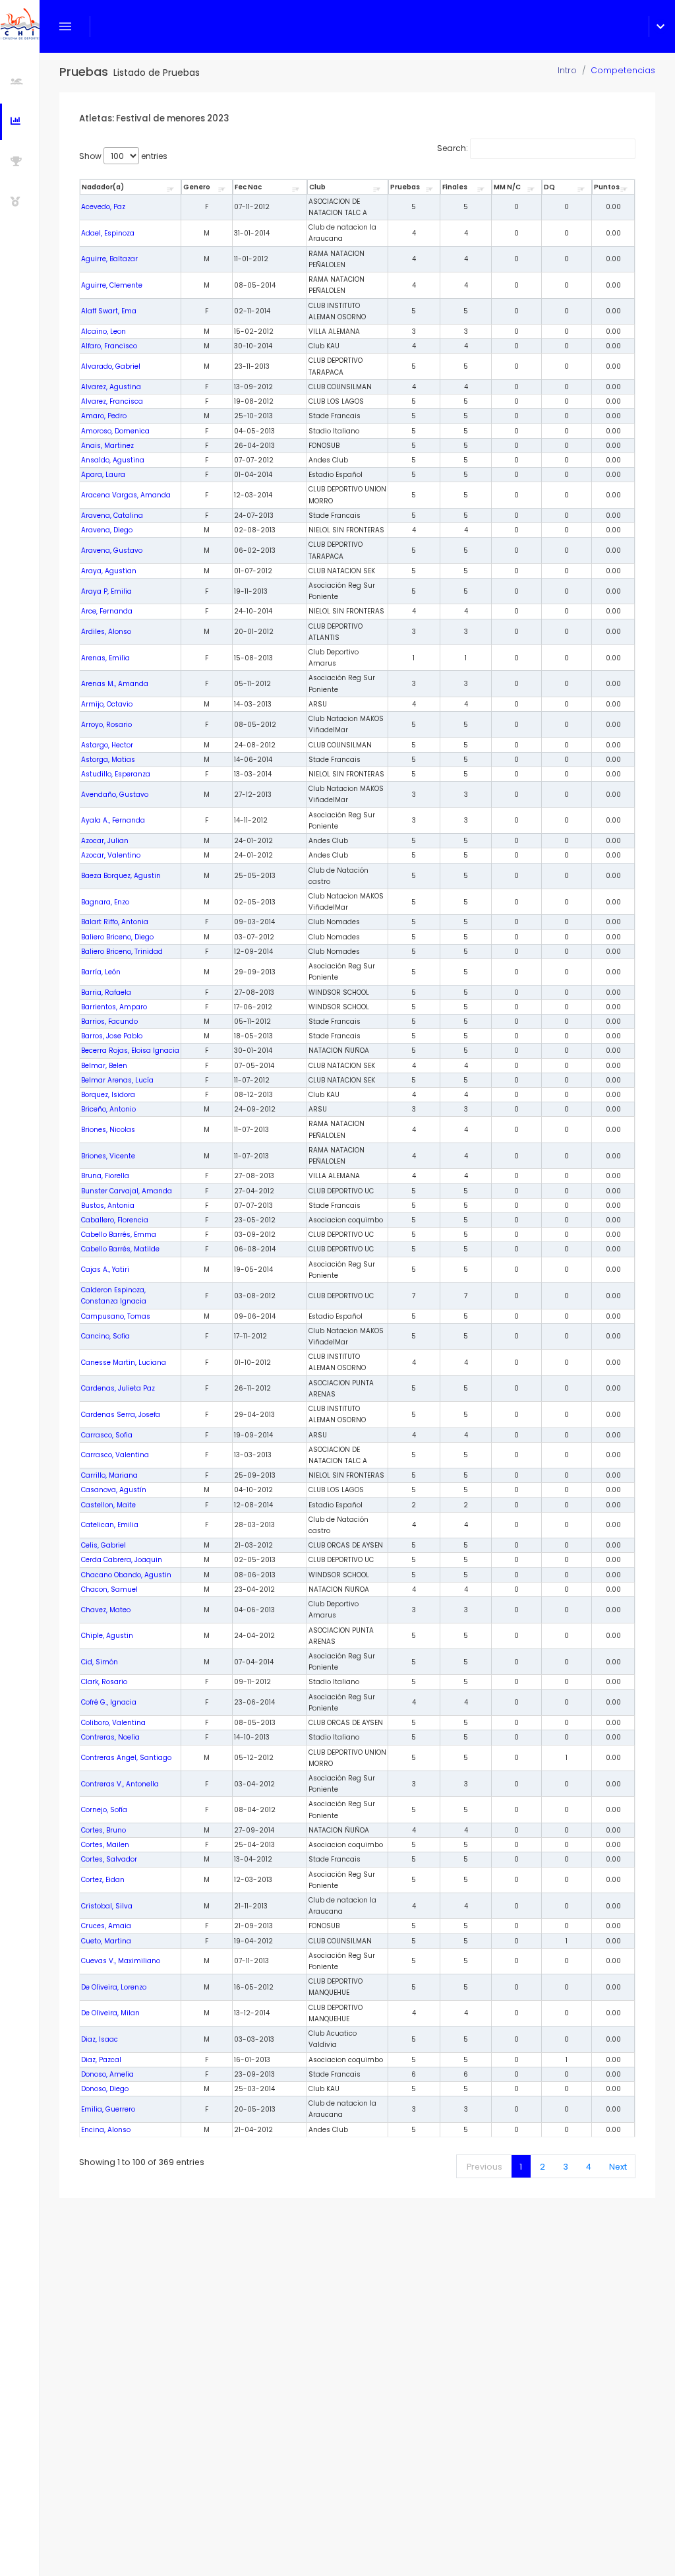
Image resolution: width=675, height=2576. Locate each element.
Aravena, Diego (107, 530)
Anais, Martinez (107, 446)
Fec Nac (248, 187)
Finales (455, 187)
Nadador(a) (103, 187)
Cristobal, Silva (107, 1906)
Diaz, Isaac (100, 2039)
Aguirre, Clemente (112, 285)
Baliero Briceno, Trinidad (122, 952)
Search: (453, 148)
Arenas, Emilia (105, 658)
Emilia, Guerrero (108, 2109)
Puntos (607, 187)
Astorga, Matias (108, 760)
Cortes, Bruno (103, 1830)
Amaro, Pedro (104, 416)
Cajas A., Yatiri (105, 1270)
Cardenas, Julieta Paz (118, 1388)
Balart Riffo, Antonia (115, 922)
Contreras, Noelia (110, 1737)
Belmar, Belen (104, 1066)
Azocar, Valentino (111, 855)
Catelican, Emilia (110, 1525)
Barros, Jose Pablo (112, 1036)
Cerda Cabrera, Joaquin (122, 1560)
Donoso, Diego (105, 2089)
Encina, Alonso (106, 2130)
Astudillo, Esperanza (116, 774)
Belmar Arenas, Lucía (117, 1080)
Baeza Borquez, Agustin (121, 876)
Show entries (123, 156)
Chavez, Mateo (106, 1610)
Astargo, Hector (107, 745)
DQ (549, 187)
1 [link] (521, 2167)
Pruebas (405, 187)
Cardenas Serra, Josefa (121, 1415)
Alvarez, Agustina (111, 387)
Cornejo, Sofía (104, 1810)
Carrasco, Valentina (115, 1455)
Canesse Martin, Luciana (124, 1363)
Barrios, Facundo (109, 1021)
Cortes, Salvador (109, 1859)
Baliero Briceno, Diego (117, 937)
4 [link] (589, 2167)
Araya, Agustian (109, 571)
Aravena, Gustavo (112, 550)
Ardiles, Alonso (106, 632)
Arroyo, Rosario (106, 725)
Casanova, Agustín (114, 1490)
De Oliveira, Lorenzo (114, 1987)
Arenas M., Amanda (115, 684)
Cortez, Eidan (103, 1880)
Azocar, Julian (105, 841)
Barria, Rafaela (106, 992)
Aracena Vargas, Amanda (126, 495)
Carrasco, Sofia (107, 1435)
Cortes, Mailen (105, 1845)
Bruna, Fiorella (105, 1176)
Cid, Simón (100, 1662)
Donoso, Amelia (107, 2074)
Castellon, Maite (108, 1505)
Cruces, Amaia (106, 1926)
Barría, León (101, 972)
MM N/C (507, 187)
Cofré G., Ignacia (109, 1702)
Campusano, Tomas (116, 1316)
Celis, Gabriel (103, 1545)
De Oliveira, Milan (110, 2013)
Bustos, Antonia (108, 1206)
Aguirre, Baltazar (109, 259)
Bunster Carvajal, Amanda (127, 1191)
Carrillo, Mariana (109, 1475)
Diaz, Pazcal (101, 2060)
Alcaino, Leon (103, 331)
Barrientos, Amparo (114, 1007)
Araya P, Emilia (106, 591)
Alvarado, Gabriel (111, 366)
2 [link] (543, 2167)
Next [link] (618, 2167)
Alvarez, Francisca (112, 401)
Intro (567, 70)
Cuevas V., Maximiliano (121, 1961)
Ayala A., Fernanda (113, 820)
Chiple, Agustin (107, 1636)
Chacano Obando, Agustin (126, 1575)
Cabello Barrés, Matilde (120, 1249)
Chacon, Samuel (109, 1589)
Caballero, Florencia (115, 1220)
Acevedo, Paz (103, 207)
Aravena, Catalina (112, 516)
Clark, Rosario (104, 1682)
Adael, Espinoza (108, 233)
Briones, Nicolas (108, 1130)
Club (317, 187)
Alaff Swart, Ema (109, 311)
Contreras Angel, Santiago (126, 1758)
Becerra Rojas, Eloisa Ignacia (130, 1051)
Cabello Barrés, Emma (119, 1235)
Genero (197, 187)
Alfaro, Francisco (109, 346)
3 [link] (566, 2167)
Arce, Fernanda (107, 611)
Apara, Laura (103, 475)
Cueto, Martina (106, 1941)
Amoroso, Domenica (115, 431)
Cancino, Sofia (105, 1336)
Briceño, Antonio (108, 1109)
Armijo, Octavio (107, 704)
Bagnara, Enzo (105, 902)
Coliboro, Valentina (113, 1723)
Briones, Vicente (108, 1156)
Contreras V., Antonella (120, 1784)
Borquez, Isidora (108, 1095)
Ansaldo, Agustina (113, 460)
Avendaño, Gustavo (115, 795)
